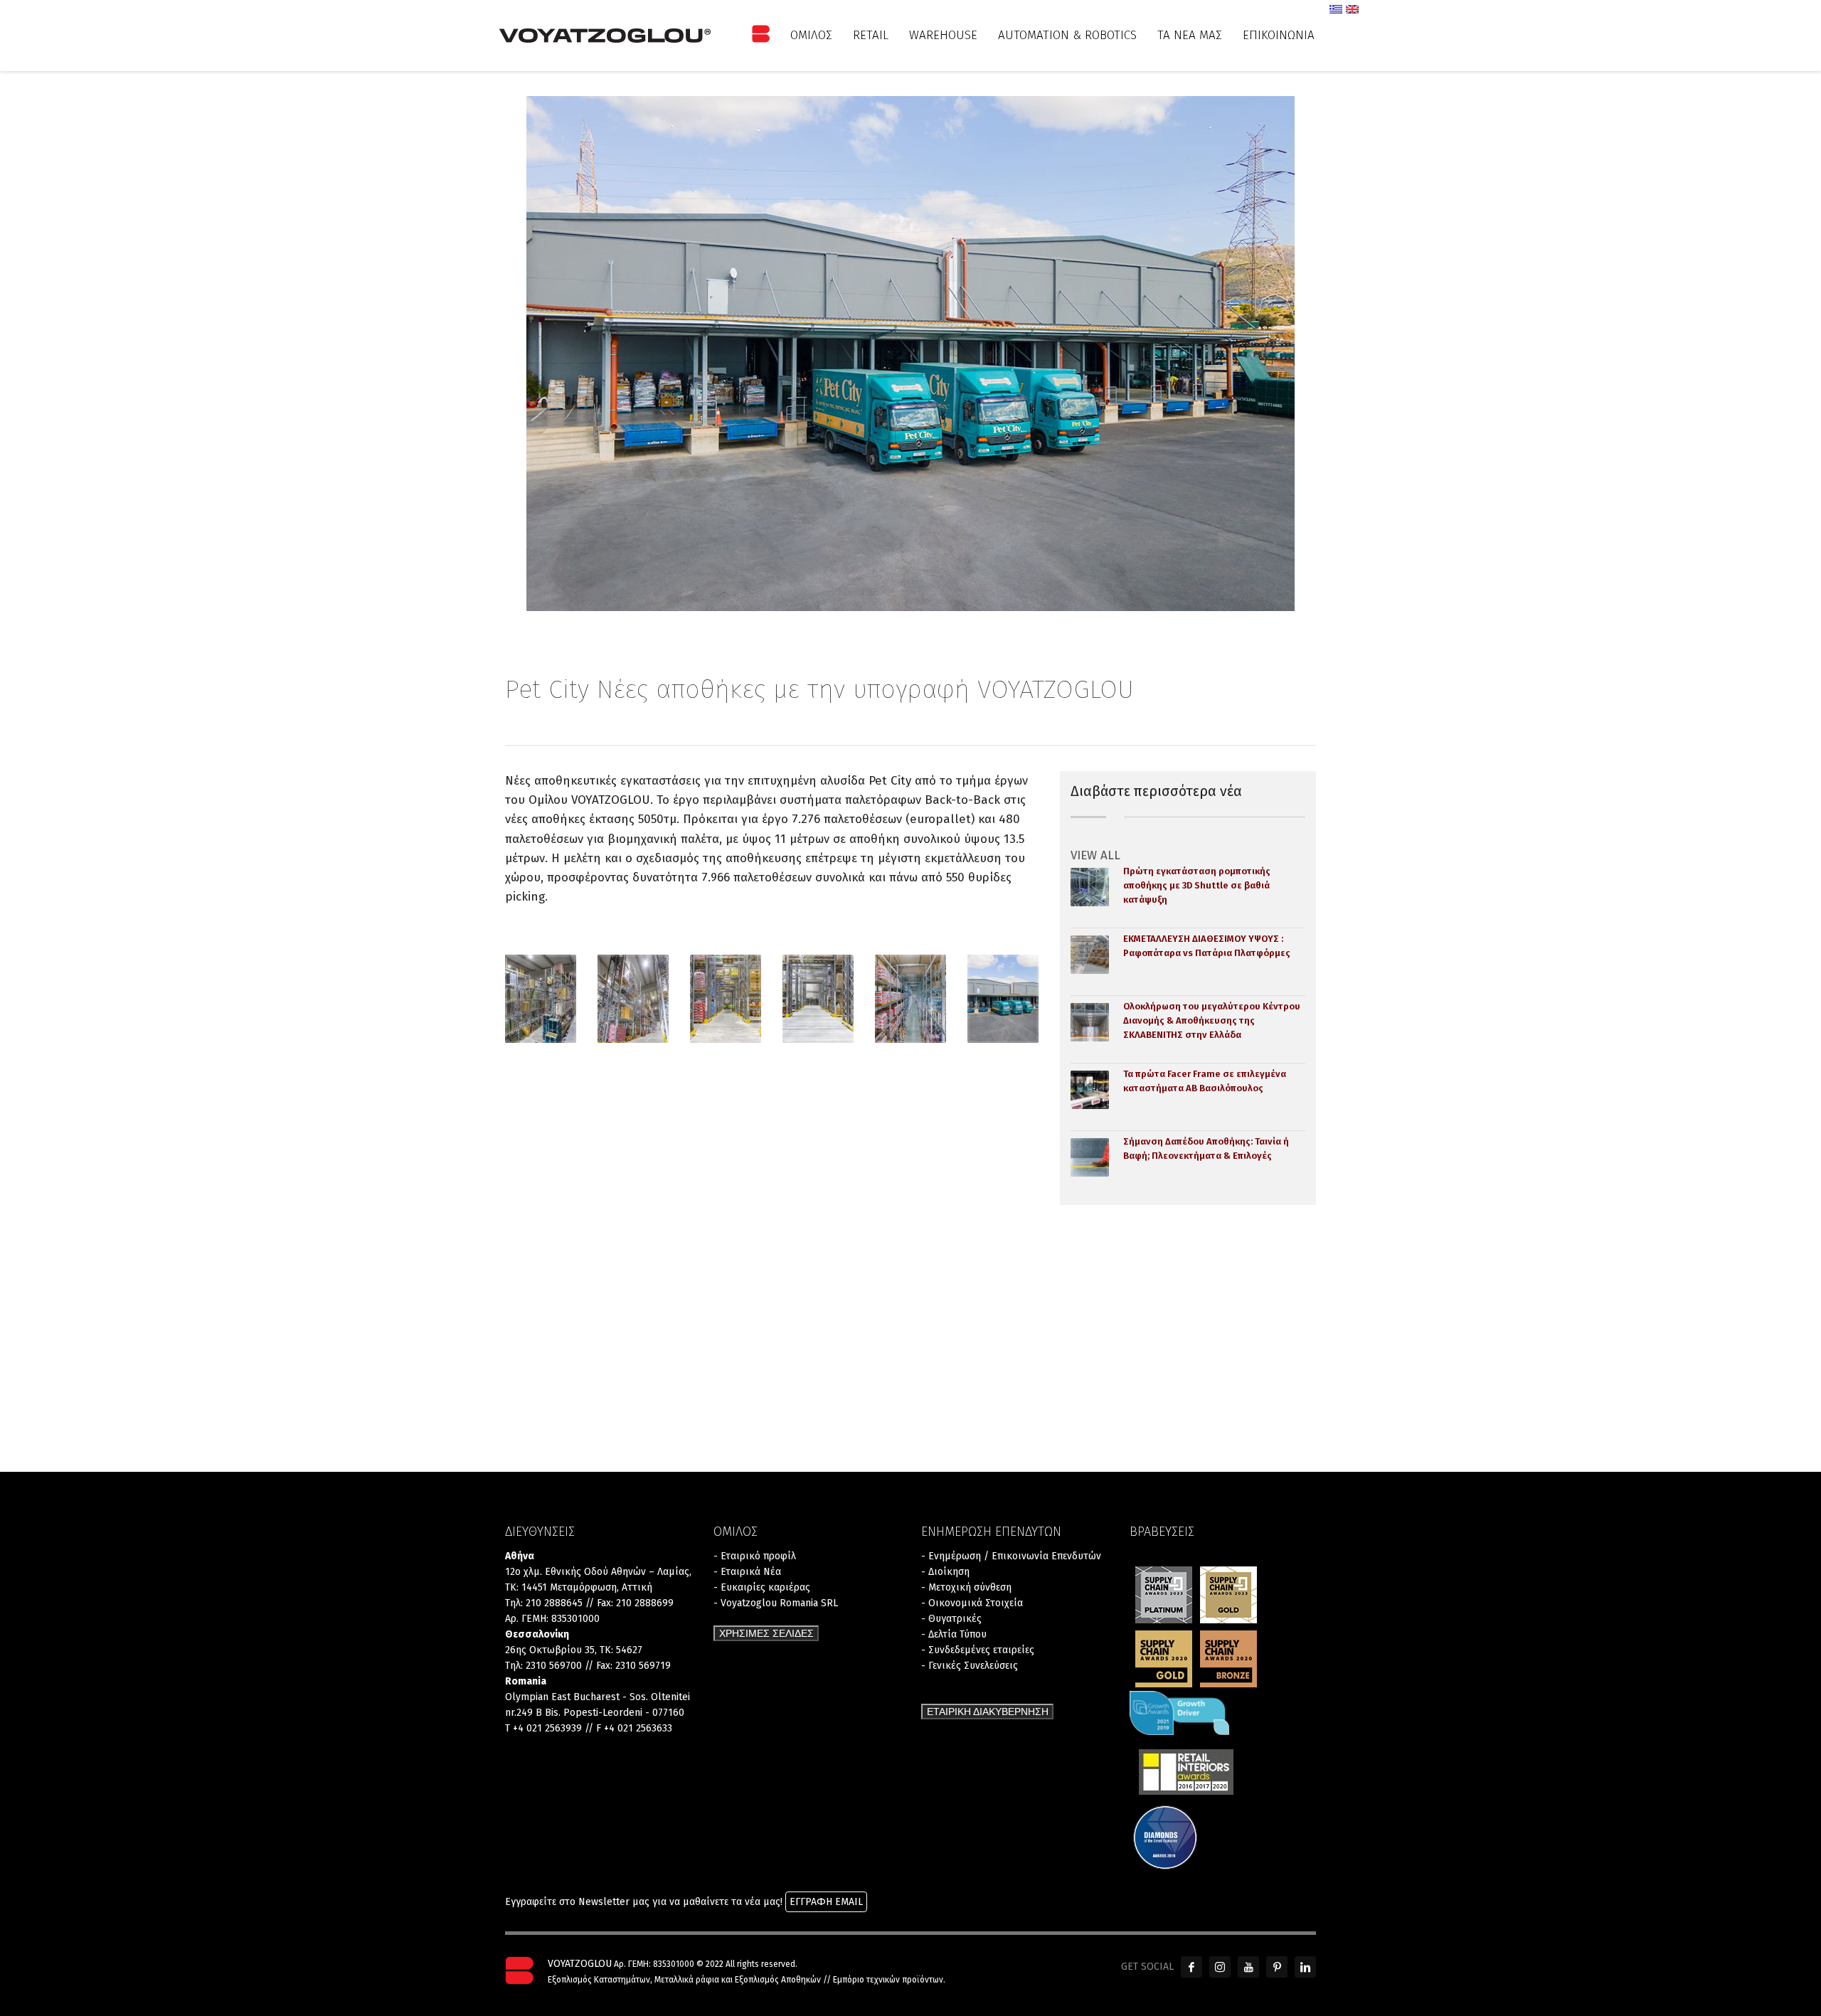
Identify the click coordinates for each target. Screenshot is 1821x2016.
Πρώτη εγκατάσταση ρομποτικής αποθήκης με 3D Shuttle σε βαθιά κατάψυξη (1197, 885)
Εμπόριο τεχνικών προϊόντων (888, 1980)
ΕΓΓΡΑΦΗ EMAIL (826, 1902)
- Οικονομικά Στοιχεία (972, 1603)
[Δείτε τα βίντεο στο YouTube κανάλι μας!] (1248, 1967)
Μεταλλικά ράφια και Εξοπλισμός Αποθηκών (738, 1980)
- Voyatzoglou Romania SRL (776, 1603)
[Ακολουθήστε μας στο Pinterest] (1277, 1967)
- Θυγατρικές (951, 1619)
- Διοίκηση (945, 1572)
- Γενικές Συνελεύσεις (970, 1666)
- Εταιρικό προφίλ (755, 1556)
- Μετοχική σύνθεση (966, 1587)
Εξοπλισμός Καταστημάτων (599, 1980)
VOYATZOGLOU (580, 1964)
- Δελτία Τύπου (954, 1634)
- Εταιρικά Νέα (747, 1572)
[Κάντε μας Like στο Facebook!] (1191, 1967)
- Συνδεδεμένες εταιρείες (978, 1650)
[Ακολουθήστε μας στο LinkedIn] (1305, 1967)
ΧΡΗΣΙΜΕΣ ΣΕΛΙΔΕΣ (766, 1633)
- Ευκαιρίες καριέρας (762, 1587)
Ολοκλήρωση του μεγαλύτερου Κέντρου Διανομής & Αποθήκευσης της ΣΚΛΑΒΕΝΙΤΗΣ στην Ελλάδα (1212, 1020)
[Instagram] (1220, 1967)
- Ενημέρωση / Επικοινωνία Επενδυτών (1011, 1556)
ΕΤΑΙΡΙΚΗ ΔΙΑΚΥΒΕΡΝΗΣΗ (988, 1712)
